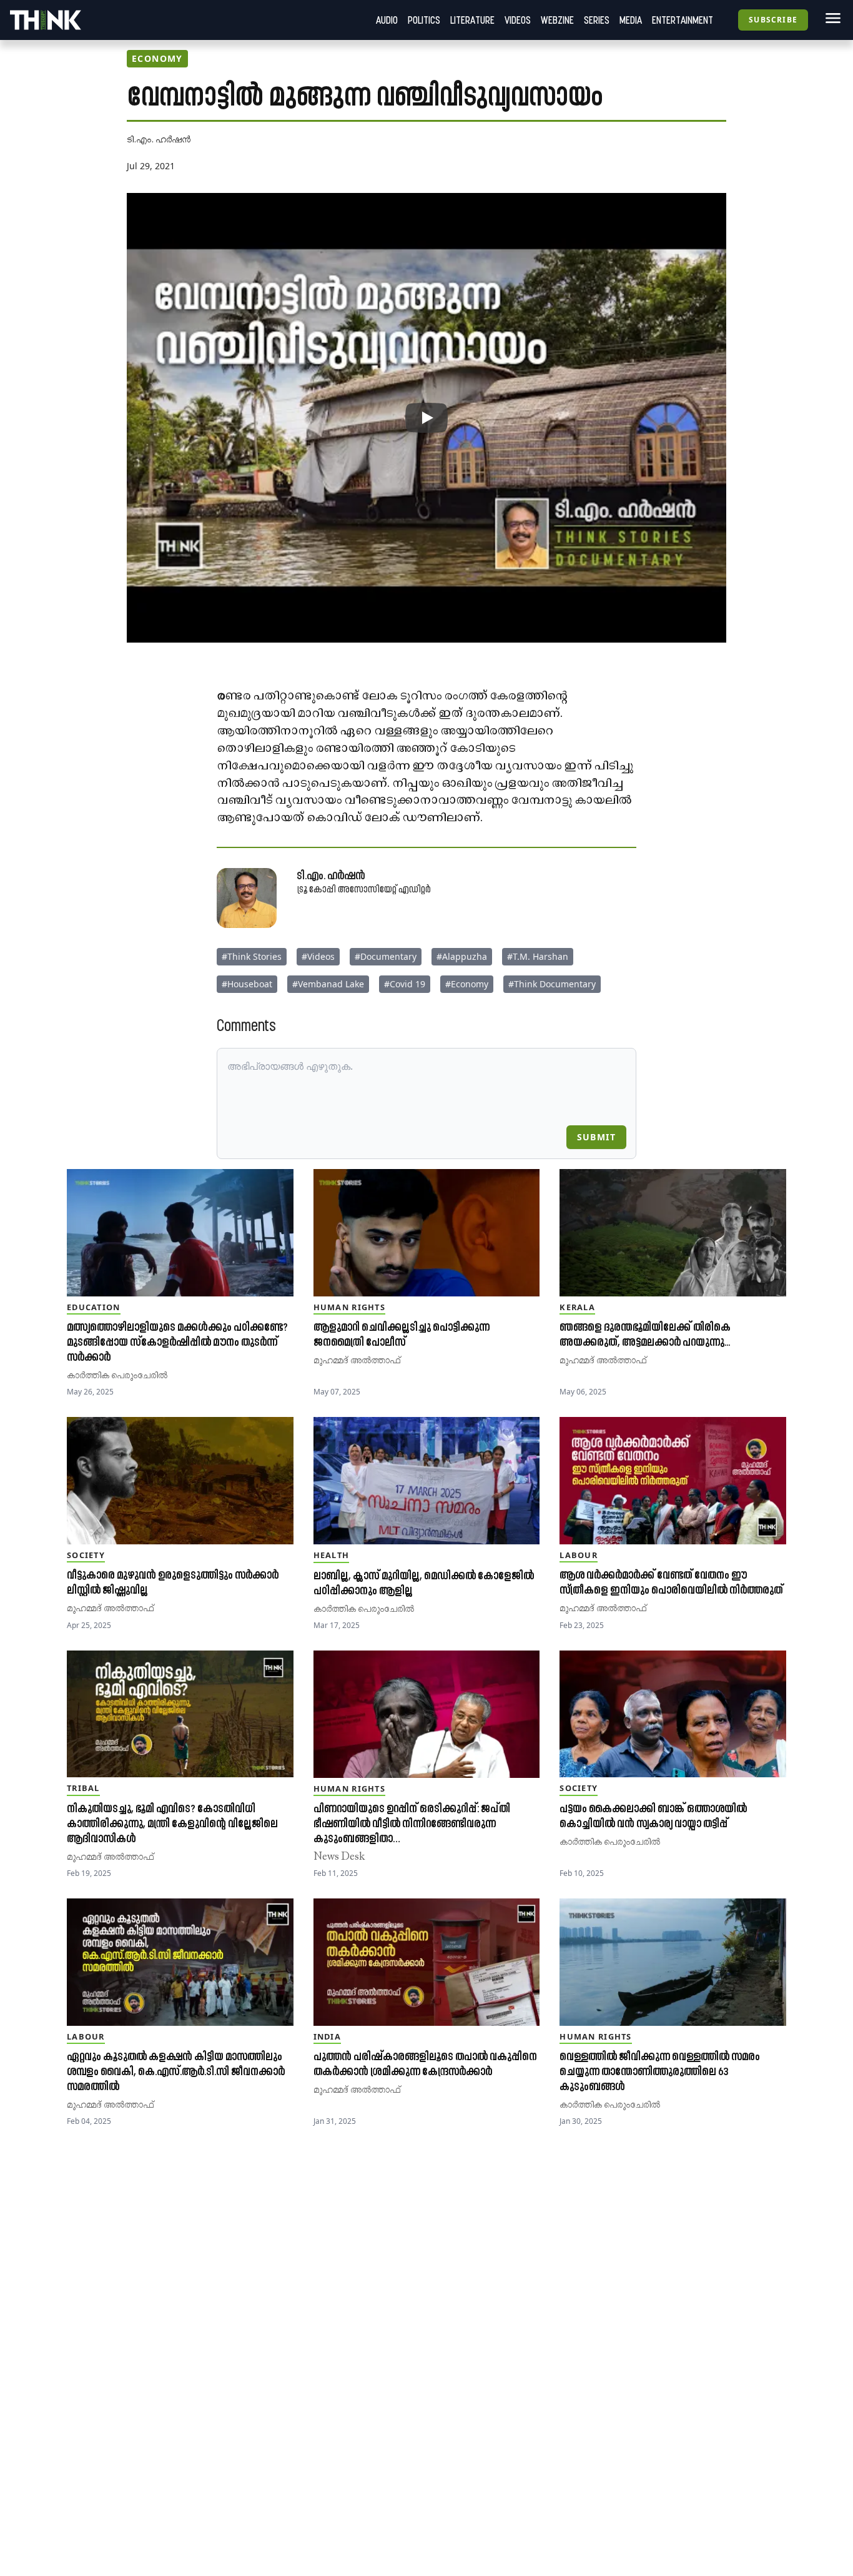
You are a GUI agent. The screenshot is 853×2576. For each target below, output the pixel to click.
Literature (472, 20)
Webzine (557, 20)
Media (631, 20)
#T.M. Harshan (538, 956)
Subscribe (773, 20)
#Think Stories (252, 956)
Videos (518, 20)
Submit (596, 1137)
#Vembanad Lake (328, 984)
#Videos (318, 956)
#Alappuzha (462, 956)
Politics (424, 20)
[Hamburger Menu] (831, 18)
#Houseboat (247, 984)
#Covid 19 (405, 984)
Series (597, 20)
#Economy (467, 984)
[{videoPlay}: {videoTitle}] (426, 418)
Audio (387, 20)
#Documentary (386, 956)
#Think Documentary (552, 984)
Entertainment (683, 20)
